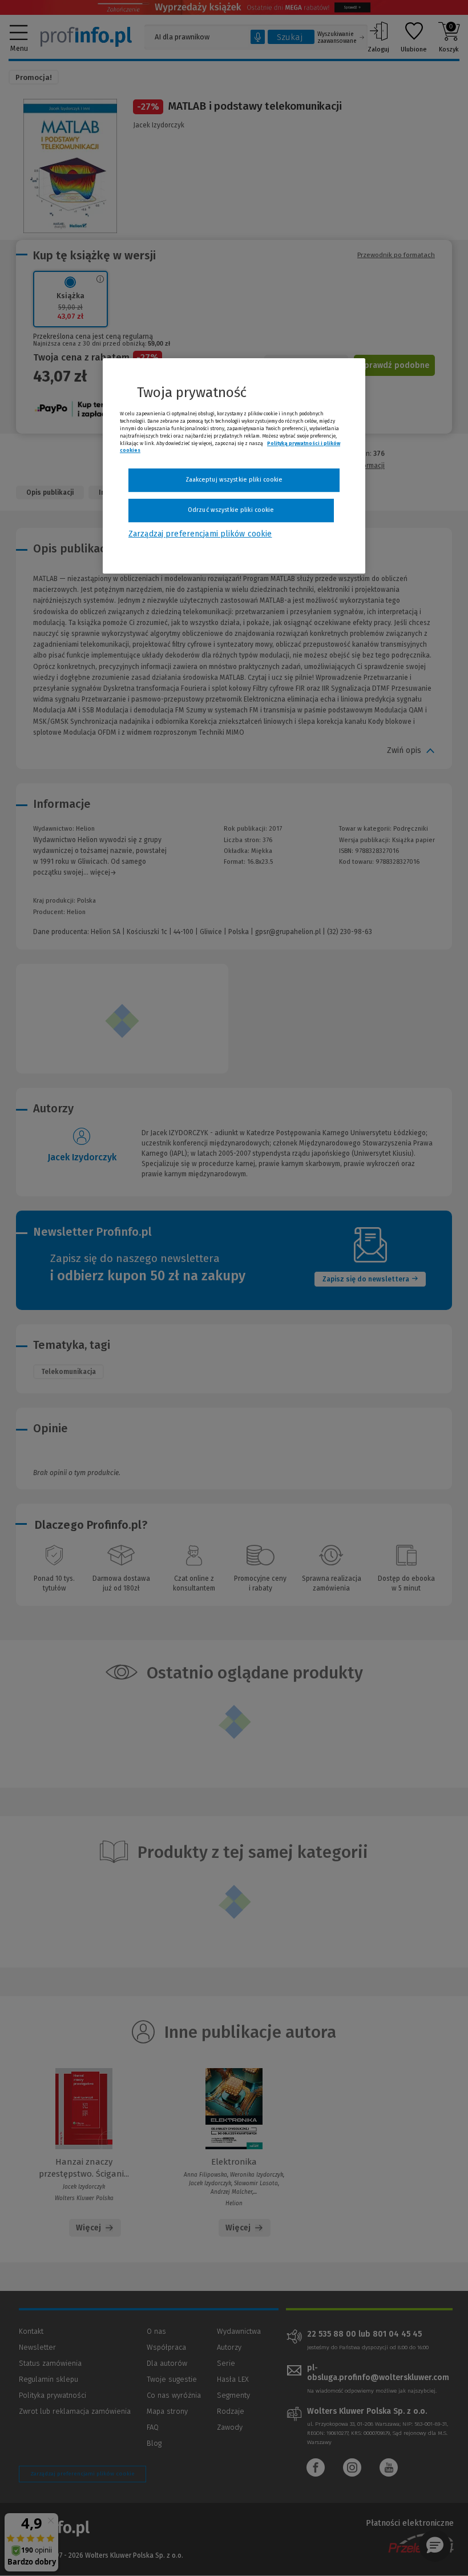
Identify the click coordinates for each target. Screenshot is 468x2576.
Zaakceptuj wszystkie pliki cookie (234, 480)
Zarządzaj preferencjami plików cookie (200, 534)
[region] (234, 466)
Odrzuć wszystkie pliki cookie (231, 510)
